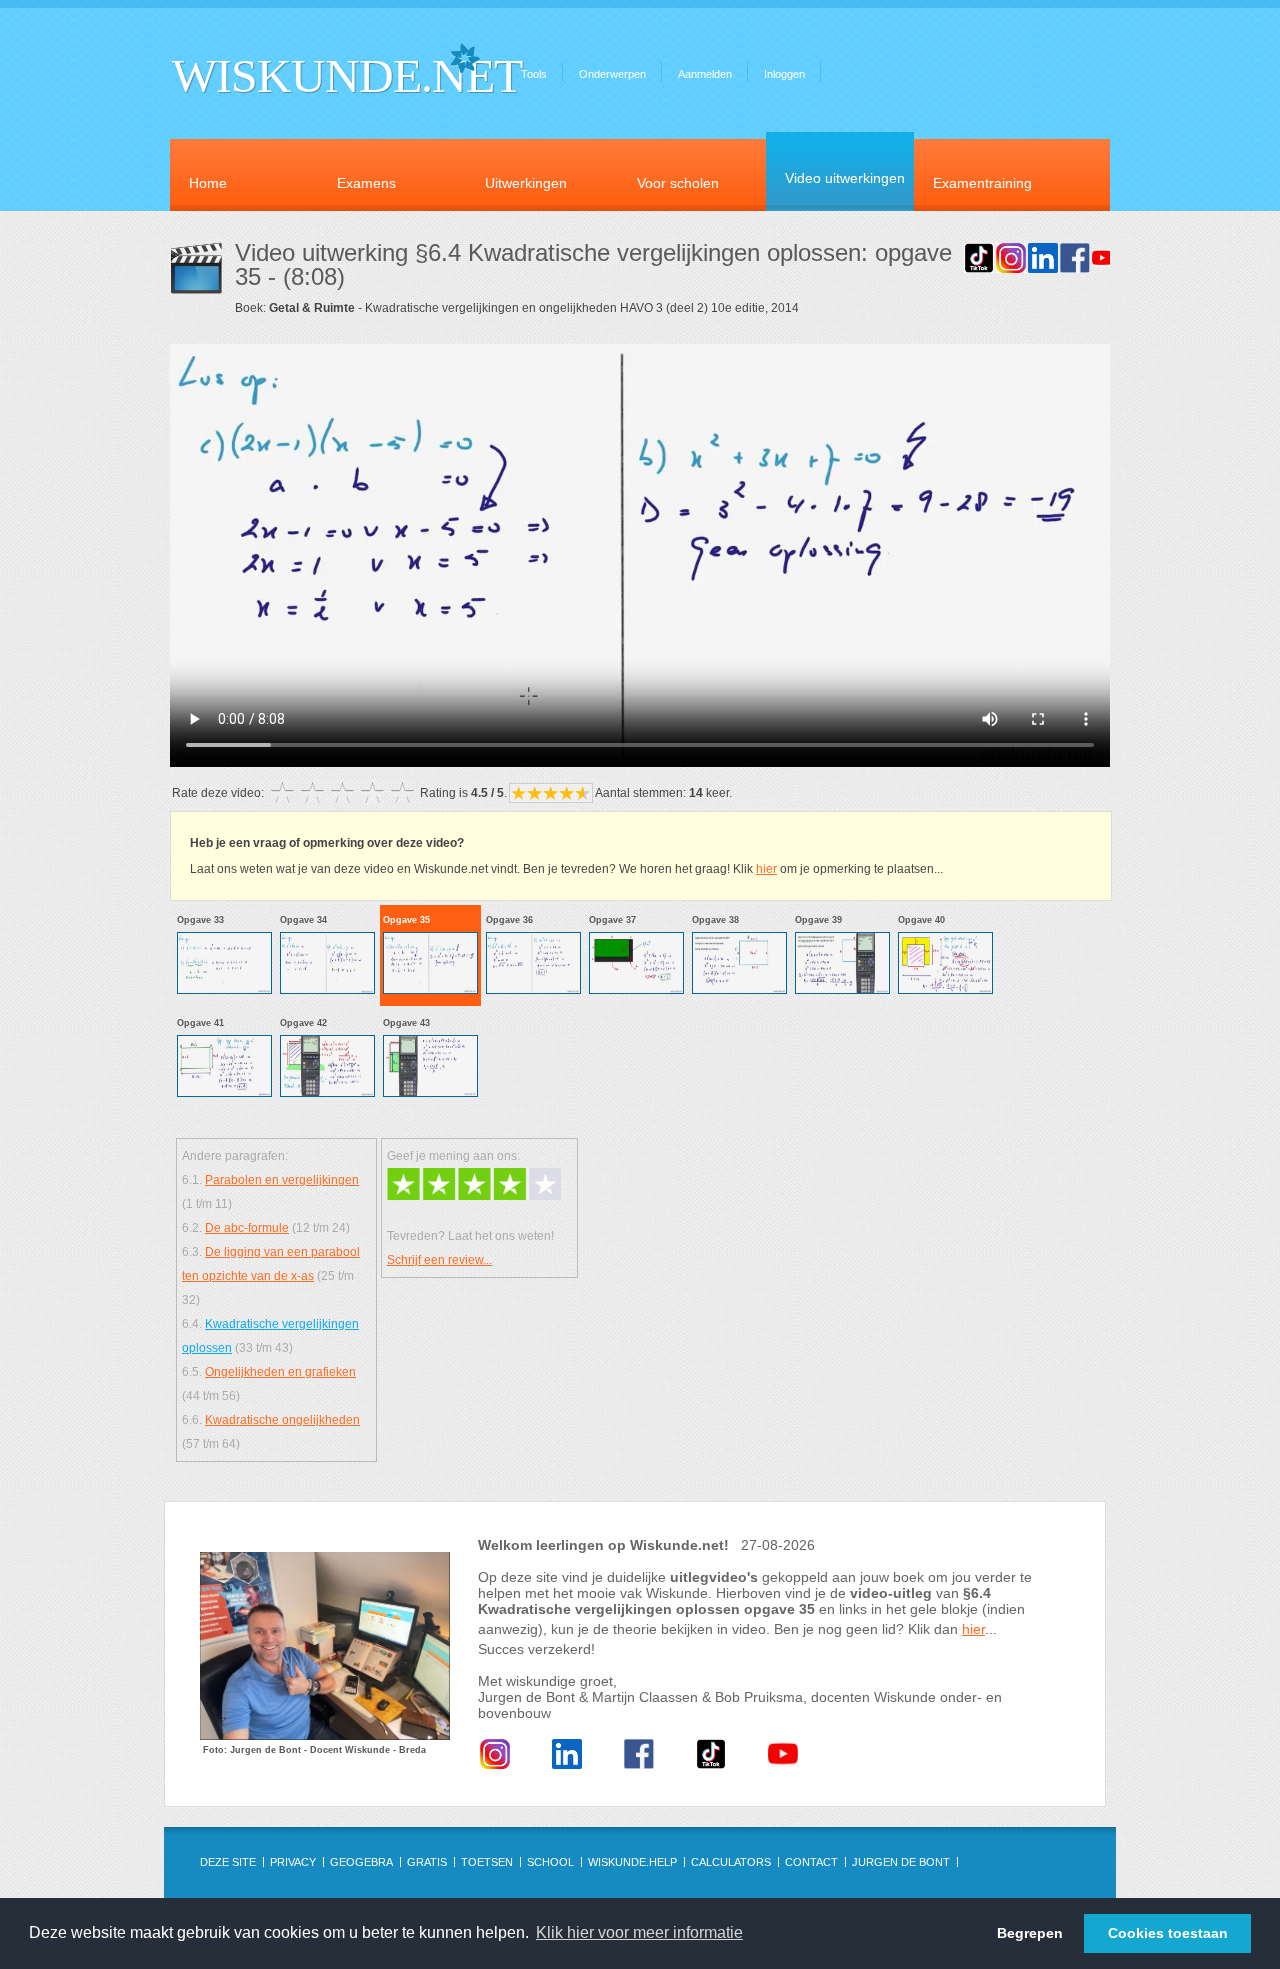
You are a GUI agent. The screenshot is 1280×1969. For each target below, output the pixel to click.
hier (766, 869)
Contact (811, 1862)
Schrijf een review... (439, 1260)
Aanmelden (705, 74)
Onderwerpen (612, 74)
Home (208, 183)
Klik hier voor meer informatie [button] (639, 1932)
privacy (293, 1862)
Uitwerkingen (526, 183)
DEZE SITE (228, 1862)
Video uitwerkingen (845, 178)
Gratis (427, 1862)
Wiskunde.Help (632, 1862)
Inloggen (784, 74)
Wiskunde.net (347, 75)
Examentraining (982, 183)
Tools (534, 74)
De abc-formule (247, 1228)
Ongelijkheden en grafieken (280, 1372)
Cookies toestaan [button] (1168, 1933)
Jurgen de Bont (901, 1862)
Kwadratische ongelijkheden (282, 1420)
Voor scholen (678, 183)
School (550, 1862)
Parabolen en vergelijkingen (282, 1180)
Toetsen (487, 1862)
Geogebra (361, 1862)
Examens (366, 183)
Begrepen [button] (1030, 1933)
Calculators (731, 1862)
